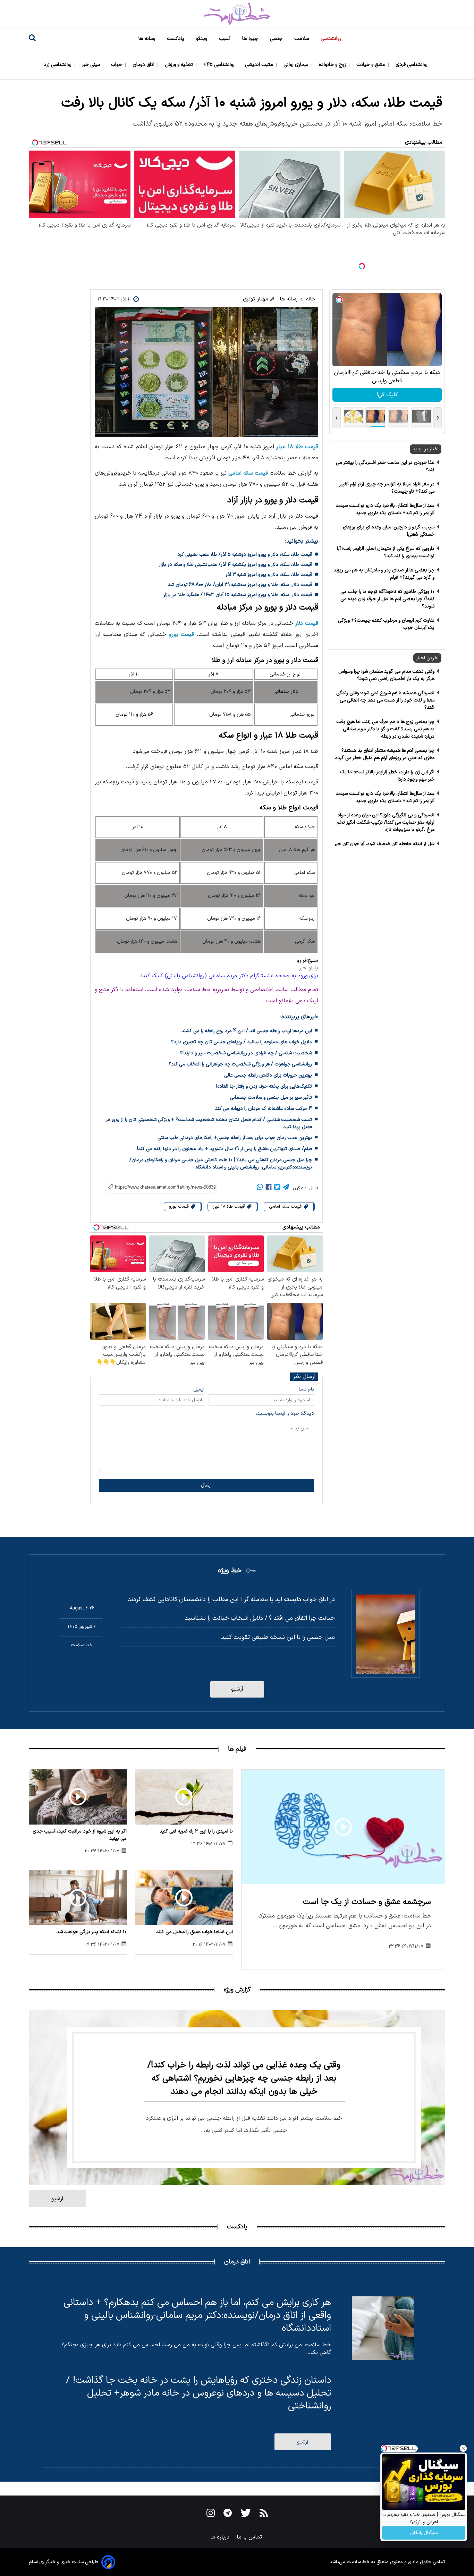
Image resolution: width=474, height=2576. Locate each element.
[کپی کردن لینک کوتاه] (157, 1187)
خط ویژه (230, 1571)
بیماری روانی (297, 65)
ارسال (206, 1485)
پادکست (176, 39)
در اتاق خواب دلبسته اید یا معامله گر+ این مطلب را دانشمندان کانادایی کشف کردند (231, 1600)
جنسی (277, 39)
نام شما (306, 1389)
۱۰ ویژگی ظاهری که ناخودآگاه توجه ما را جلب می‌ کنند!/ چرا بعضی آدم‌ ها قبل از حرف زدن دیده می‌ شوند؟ (387, 599)
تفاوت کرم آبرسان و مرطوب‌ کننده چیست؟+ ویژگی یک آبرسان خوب (386, 624)
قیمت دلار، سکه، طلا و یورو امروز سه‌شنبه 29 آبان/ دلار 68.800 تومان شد (240, 585)
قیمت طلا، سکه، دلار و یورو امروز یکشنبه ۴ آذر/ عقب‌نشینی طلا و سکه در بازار (235, 565)
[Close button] (463, 2448)
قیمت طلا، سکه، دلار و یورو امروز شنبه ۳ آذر (269, 575)
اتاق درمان (144, 65)
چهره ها (251, 39)
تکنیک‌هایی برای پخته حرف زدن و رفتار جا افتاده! (264, 1086)
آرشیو (237, 1689)
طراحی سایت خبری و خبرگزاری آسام (64, 2562)
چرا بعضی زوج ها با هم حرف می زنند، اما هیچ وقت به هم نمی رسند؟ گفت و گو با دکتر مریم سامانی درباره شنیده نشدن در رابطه (385, 729)
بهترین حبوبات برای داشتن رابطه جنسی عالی (268, 1075)
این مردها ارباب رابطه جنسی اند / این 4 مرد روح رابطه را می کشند (247, 1031)
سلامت (302, 39)
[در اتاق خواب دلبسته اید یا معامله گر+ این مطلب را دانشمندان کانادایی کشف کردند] (386, 1634)
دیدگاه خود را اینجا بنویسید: (285, 1414)
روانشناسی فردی (412, 65)
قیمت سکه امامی (248, 473)
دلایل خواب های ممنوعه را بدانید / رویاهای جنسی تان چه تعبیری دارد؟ (242, 1042)
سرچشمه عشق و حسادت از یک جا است (367, 1902)
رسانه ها (147, 39)
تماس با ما (250, 2537)
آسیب (225, 39)
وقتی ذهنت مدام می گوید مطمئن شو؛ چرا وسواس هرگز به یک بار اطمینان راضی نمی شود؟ (386, 675)
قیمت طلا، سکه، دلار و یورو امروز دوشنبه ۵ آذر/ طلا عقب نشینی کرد (245, 555)
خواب (117, 65)
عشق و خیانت (371, 65)
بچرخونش (387, 395)
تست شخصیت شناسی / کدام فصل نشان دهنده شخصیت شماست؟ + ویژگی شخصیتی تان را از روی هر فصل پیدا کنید (209, 1123)
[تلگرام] (286, 1188)
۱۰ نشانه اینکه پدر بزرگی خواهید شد (92, 1932)
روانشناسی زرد (58, 65)
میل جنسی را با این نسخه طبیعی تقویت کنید (278, 1637)
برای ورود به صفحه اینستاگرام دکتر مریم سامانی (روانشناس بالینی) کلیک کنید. (228, 976)
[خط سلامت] (237, 14)
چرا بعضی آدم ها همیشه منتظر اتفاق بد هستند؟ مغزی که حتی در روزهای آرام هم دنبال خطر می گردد (385, 754)
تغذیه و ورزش (180, 65)
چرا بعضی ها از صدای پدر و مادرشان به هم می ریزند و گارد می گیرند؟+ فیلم (384, 574)
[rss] (264, 2514)
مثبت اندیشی (260, 65)
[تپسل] (362, 266)
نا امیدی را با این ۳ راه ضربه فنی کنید (196, 1831)
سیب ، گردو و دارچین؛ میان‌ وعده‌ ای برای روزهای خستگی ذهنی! (389, 531)
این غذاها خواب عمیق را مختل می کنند (194, 1932)
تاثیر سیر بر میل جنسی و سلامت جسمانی (271, 1098)
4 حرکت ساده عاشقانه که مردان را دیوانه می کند (264, 1109)
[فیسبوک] (269, 1188)
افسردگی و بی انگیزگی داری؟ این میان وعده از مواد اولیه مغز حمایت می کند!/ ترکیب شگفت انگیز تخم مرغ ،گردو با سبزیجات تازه (386, 822)
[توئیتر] (277, 1188)
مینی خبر (92, 65)
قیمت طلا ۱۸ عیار (297, 447)
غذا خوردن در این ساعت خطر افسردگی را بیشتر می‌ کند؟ (385, 466)
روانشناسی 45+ (220, 65)
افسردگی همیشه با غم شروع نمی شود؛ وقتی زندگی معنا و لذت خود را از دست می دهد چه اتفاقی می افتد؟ (385, 700)
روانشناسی (332, 39)
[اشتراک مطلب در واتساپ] (260, 1188)
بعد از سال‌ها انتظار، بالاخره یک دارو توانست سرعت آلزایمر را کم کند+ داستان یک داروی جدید (385, 509)
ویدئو (202, 39)
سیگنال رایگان (424, 2533)
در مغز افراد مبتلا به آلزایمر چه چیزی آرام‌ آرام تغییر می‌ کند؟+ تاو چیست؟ (387, 488)
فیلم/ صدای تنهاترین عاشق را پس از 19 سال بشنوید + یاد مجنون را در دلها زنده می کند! (225, 1149)
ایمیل (199, 1389)
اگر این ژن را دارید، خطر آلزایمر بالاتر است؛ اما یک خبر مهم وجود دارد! (387, 776)
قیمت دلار (306, 623)
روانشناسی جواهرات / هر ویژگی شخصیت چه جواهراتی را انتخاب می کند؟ (240, 1064)
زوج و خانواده (333, 65)
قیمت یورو (181, 635)
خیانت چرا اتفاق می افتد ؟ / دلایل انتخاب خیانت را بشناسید (260, 1618)
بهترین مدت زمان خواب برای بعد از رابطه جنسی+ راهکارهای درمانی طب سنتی (235, 1138)
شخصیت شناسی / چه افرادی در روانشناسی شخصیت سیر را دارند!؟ (246, 1053)
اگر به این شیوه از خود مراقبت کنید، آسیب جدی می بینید (80, 1835)
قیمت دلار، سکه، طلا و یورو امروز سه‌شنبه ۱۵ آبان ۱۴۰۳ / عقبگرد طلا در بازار (238, 595)
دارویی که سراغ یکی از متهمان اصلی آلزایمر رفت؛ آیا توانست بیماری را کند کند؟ (386, 552)
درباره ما (221, 2537)
